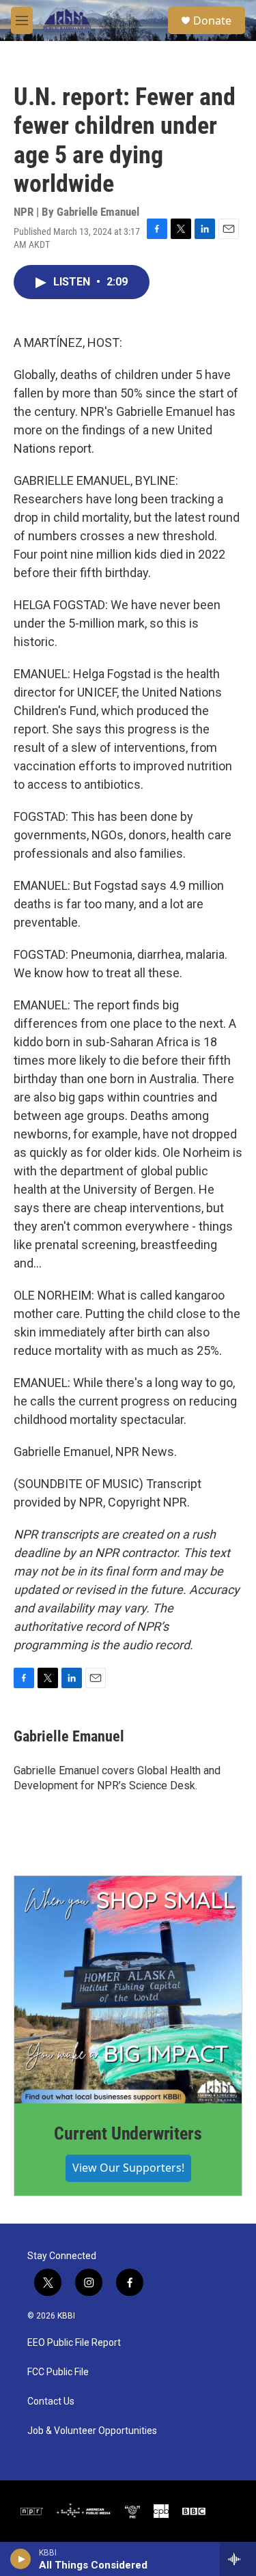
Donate (212, 20)
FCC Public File (58, 2372)
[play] (21, 2559)
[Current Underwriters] (128, 1990)
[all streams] (238, 2559)
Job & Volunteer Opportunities (92, 2431)
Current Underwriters (128, 2133)
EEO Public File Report (74, 2343)
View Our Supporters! (128, 2168)
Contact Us (51, 2402)
